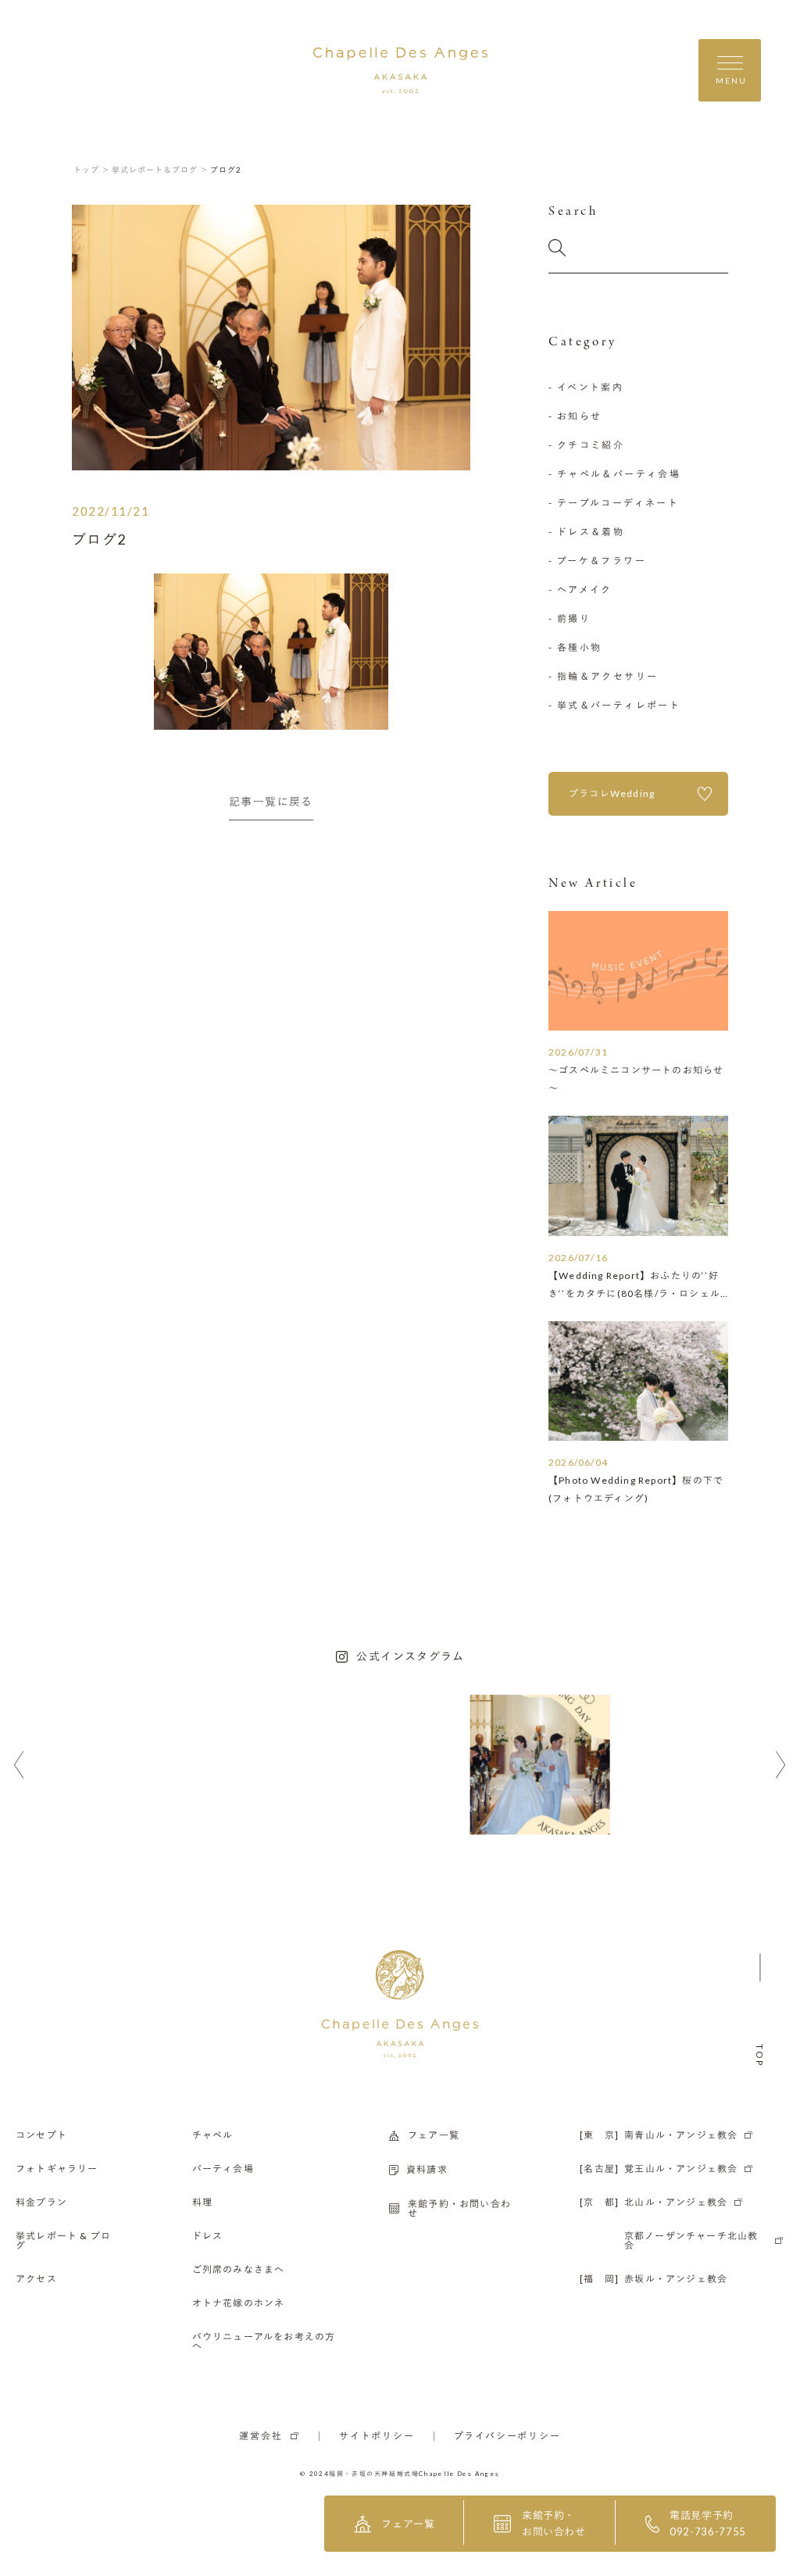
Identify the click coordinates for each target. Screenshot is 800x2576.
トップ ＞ (92, 170)
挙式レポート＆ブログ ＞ (160, 170)
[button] (19, 1765)
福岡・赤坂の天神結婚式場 (374, 2474)
